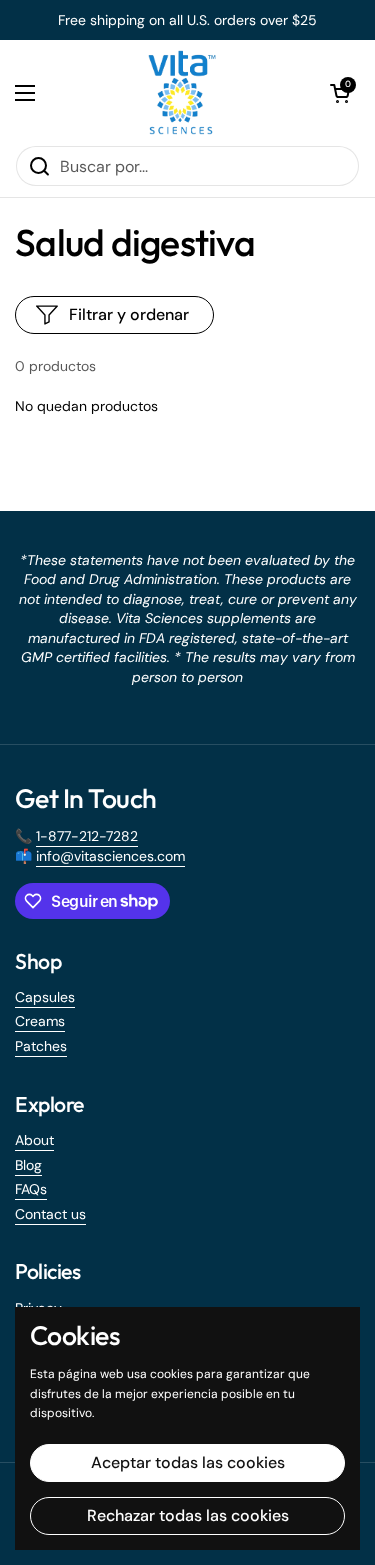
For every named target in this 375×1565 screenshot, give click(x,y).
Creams (40, 1021)
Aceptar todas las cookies (188, 1462)
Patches (41, 1046)
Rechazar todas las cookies (188, 1515)
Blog (28, 1165)
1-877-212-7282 (87, 836)
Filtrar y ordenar (129, 314)
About (34, 1140)
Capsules (45, 997)
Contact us (50, 1214)
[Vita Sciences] (182, 92)
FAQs (31, 1189)
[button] (340, 93)
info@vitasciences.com (110, 856)
